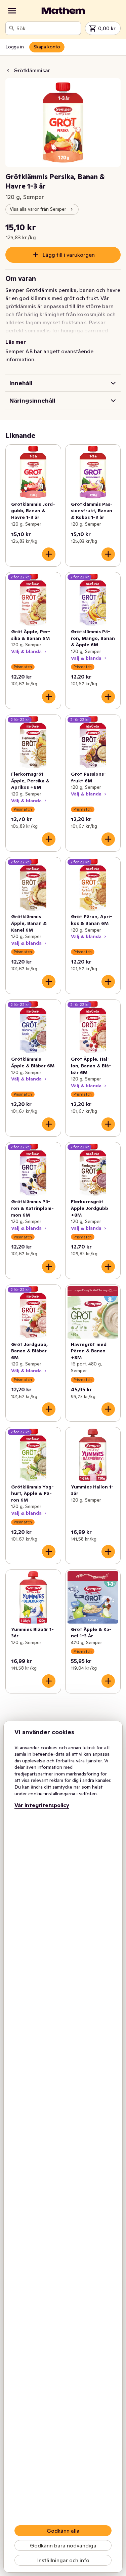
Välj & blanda (26, 651)
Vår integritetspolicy (42, 1805)
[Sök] (12, 28)
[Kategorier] (12, 11)
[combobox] (47, 28)
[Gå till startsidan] (63, 11)
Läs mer (16, 342)
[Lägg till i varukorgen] (49, 554)
